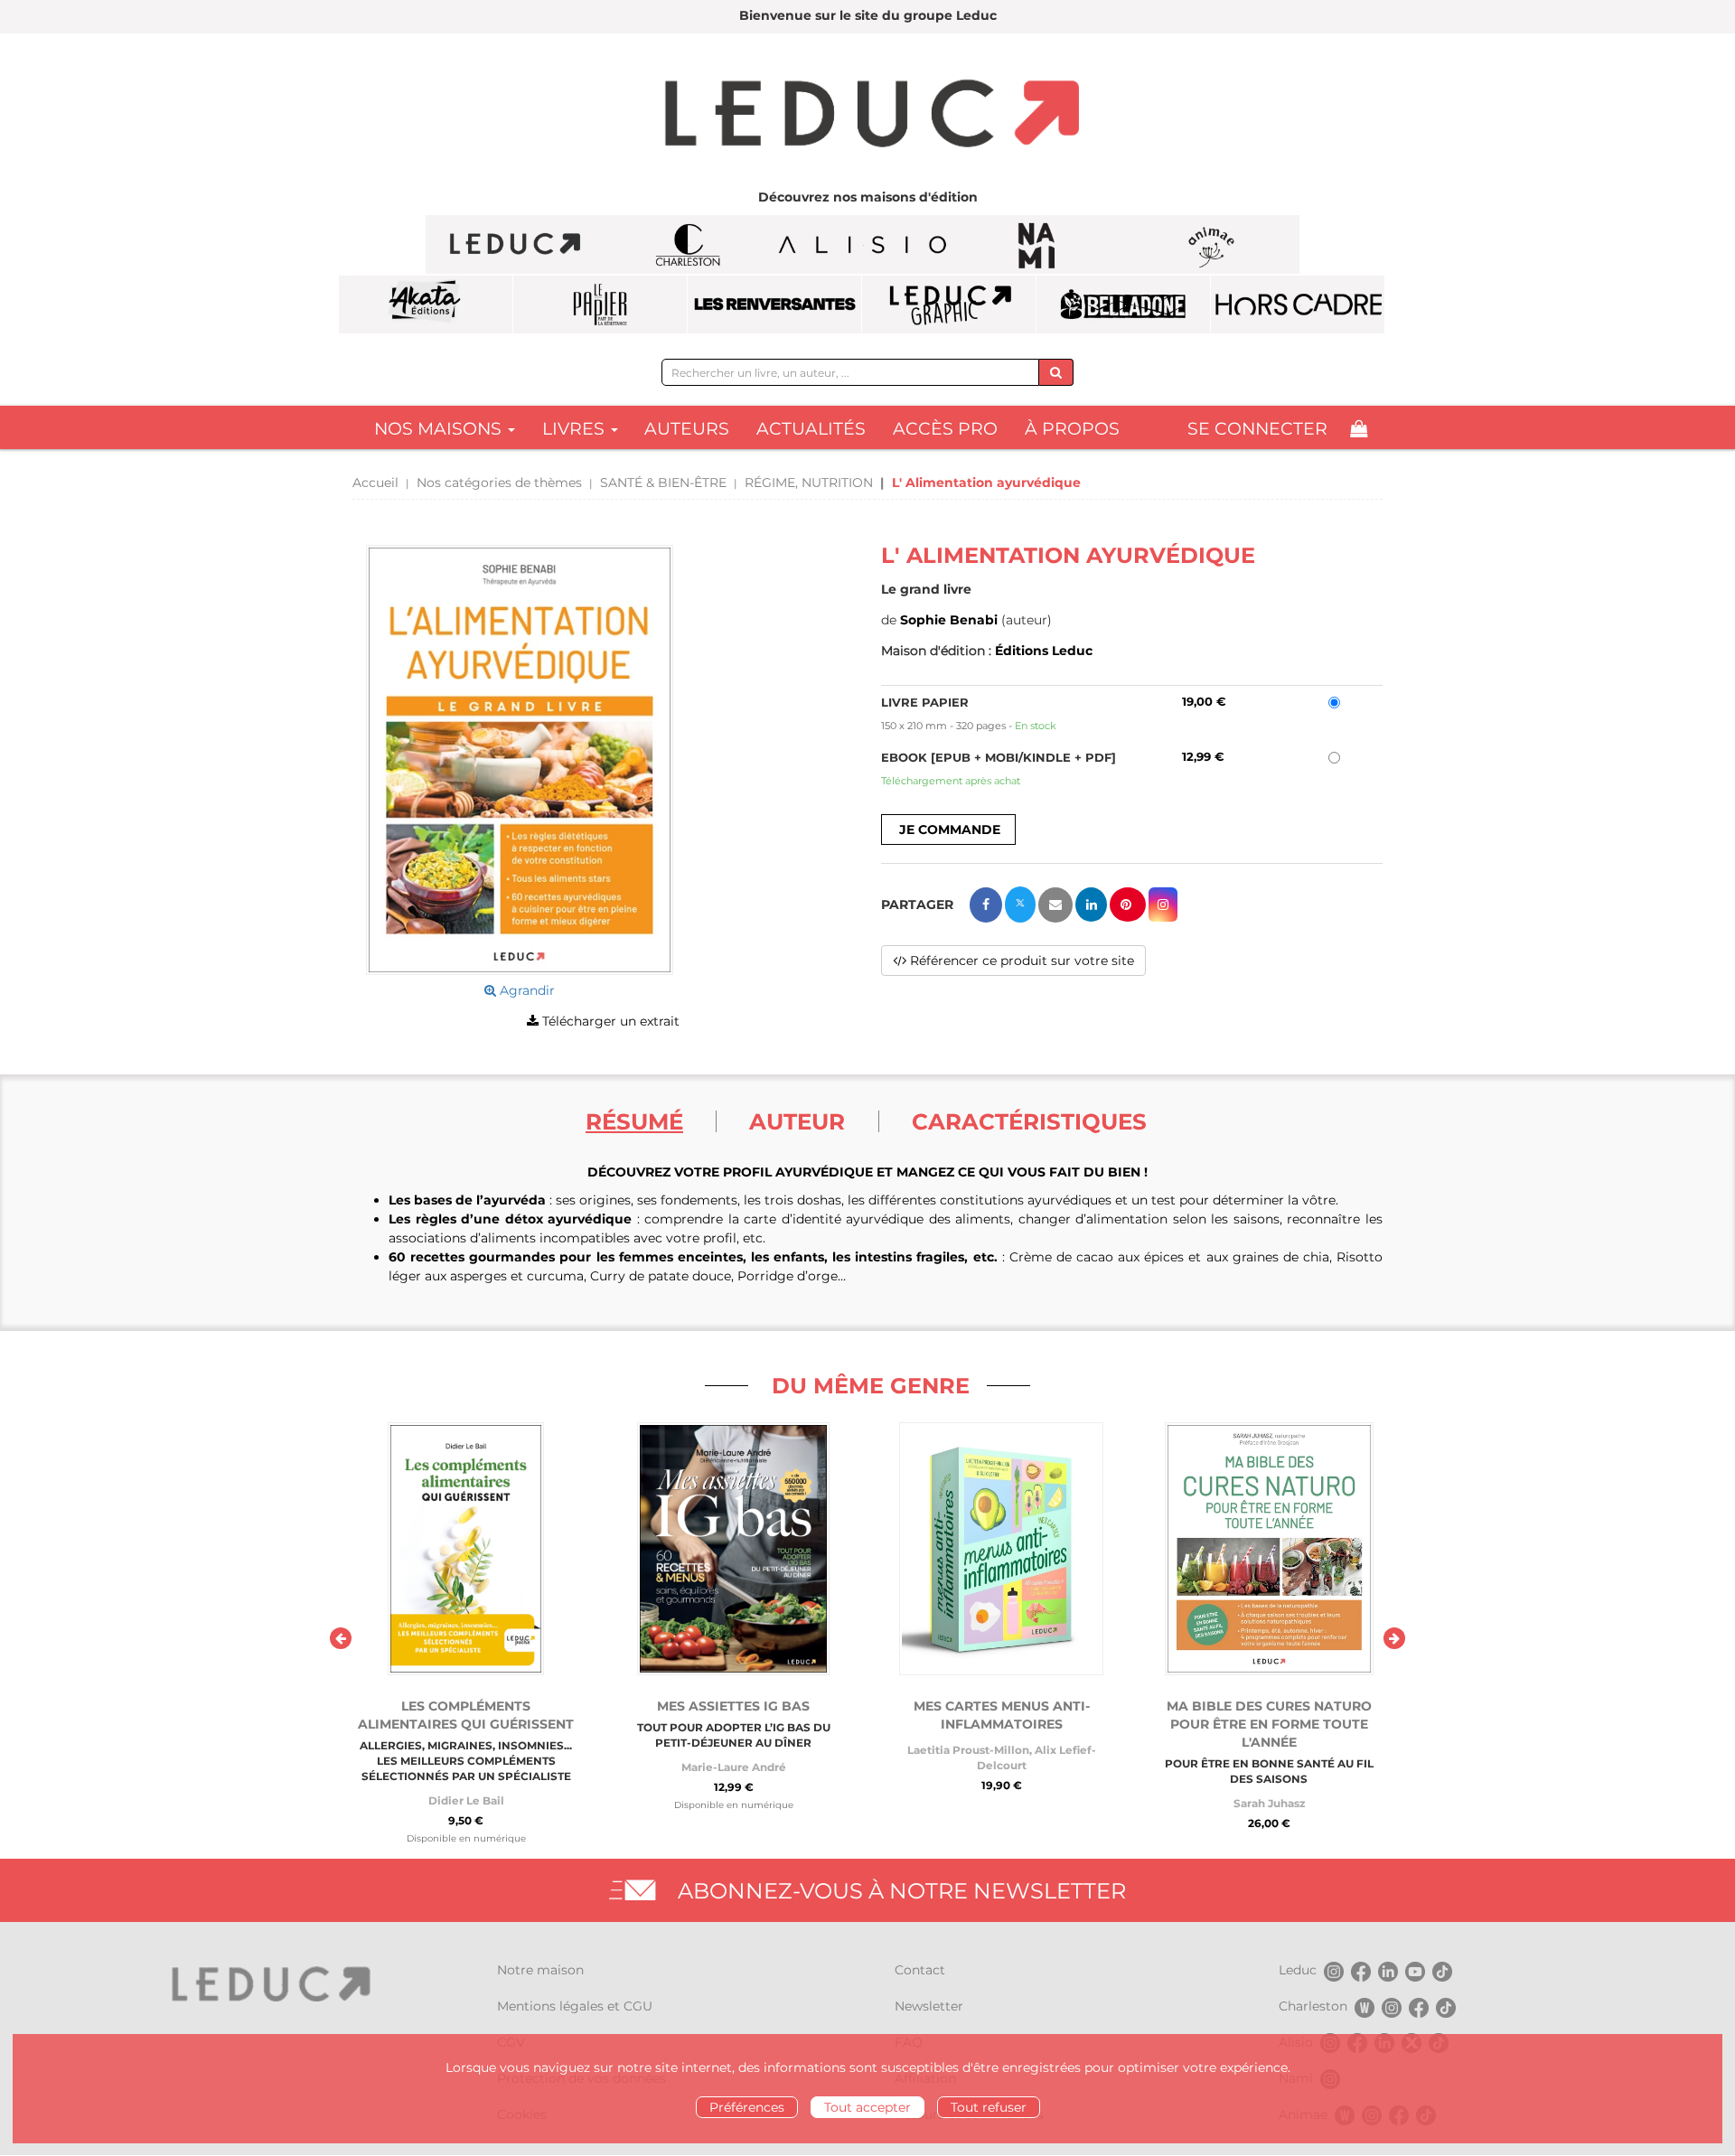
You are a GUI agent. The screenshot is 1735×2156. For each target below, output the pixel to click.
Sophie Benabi (949, 620)
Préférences (747, 2107)
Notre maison (540, 1970)
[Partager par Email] (1055, 905)
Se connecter (1257, 429)
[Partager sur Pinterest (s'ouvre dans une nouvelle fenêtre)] (1128, 905)
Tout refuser (989, 2107)
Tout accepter (867, 2107)
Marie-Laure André (734, 1767)
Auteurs (687, 429)
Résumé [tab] (634, 1121)
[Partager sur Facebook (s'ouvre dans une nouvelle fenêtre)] (986, 905)
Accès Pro (945, 429)
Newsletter (929, 2006)
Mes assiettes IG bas (733, 1706)
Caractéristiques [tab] (1029, 1121)
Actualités (811, 429)
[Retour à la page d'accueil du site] (867, 116)
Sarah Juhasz (1269, 1803)
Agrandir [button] (525, 990)
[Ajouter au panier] (948, 830)
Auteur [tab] (797, 1121)
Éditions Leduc (1044, 651)
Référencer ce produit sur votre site (1020, 961)
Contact (920, 1970)
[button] (520, 760)
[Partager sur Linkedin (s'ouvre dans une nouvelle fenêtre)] (1091, 905)
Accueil (375, 483)
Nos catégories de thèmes (499, 483)
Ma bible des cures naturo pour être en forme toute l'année (1269, 1724)
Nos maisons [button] (440, 429)
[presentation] (341, 1638)
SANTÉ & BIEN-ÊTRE (663, 483)
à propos (1072, 429)
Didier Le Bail (466, 1800)
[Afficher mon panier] (1359, 429)
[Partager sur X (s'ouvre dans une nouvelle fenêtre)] (1020, 905)
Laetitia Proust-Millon (968, 1750)
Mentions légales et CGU (575, 2006)
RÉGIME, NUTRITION (809, 483)
